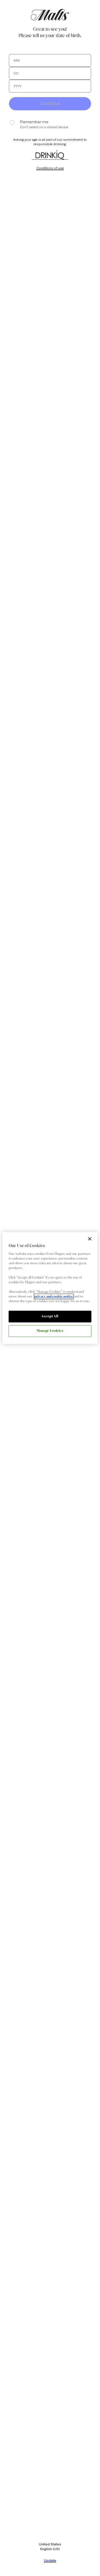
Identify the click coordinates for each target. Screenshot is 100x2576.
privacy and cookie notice (54, 1297)
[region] (50, 1288)
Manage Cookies (50, 1331)
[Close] (90, 1239)
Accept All (50, 1316)
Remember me (34, 122)
